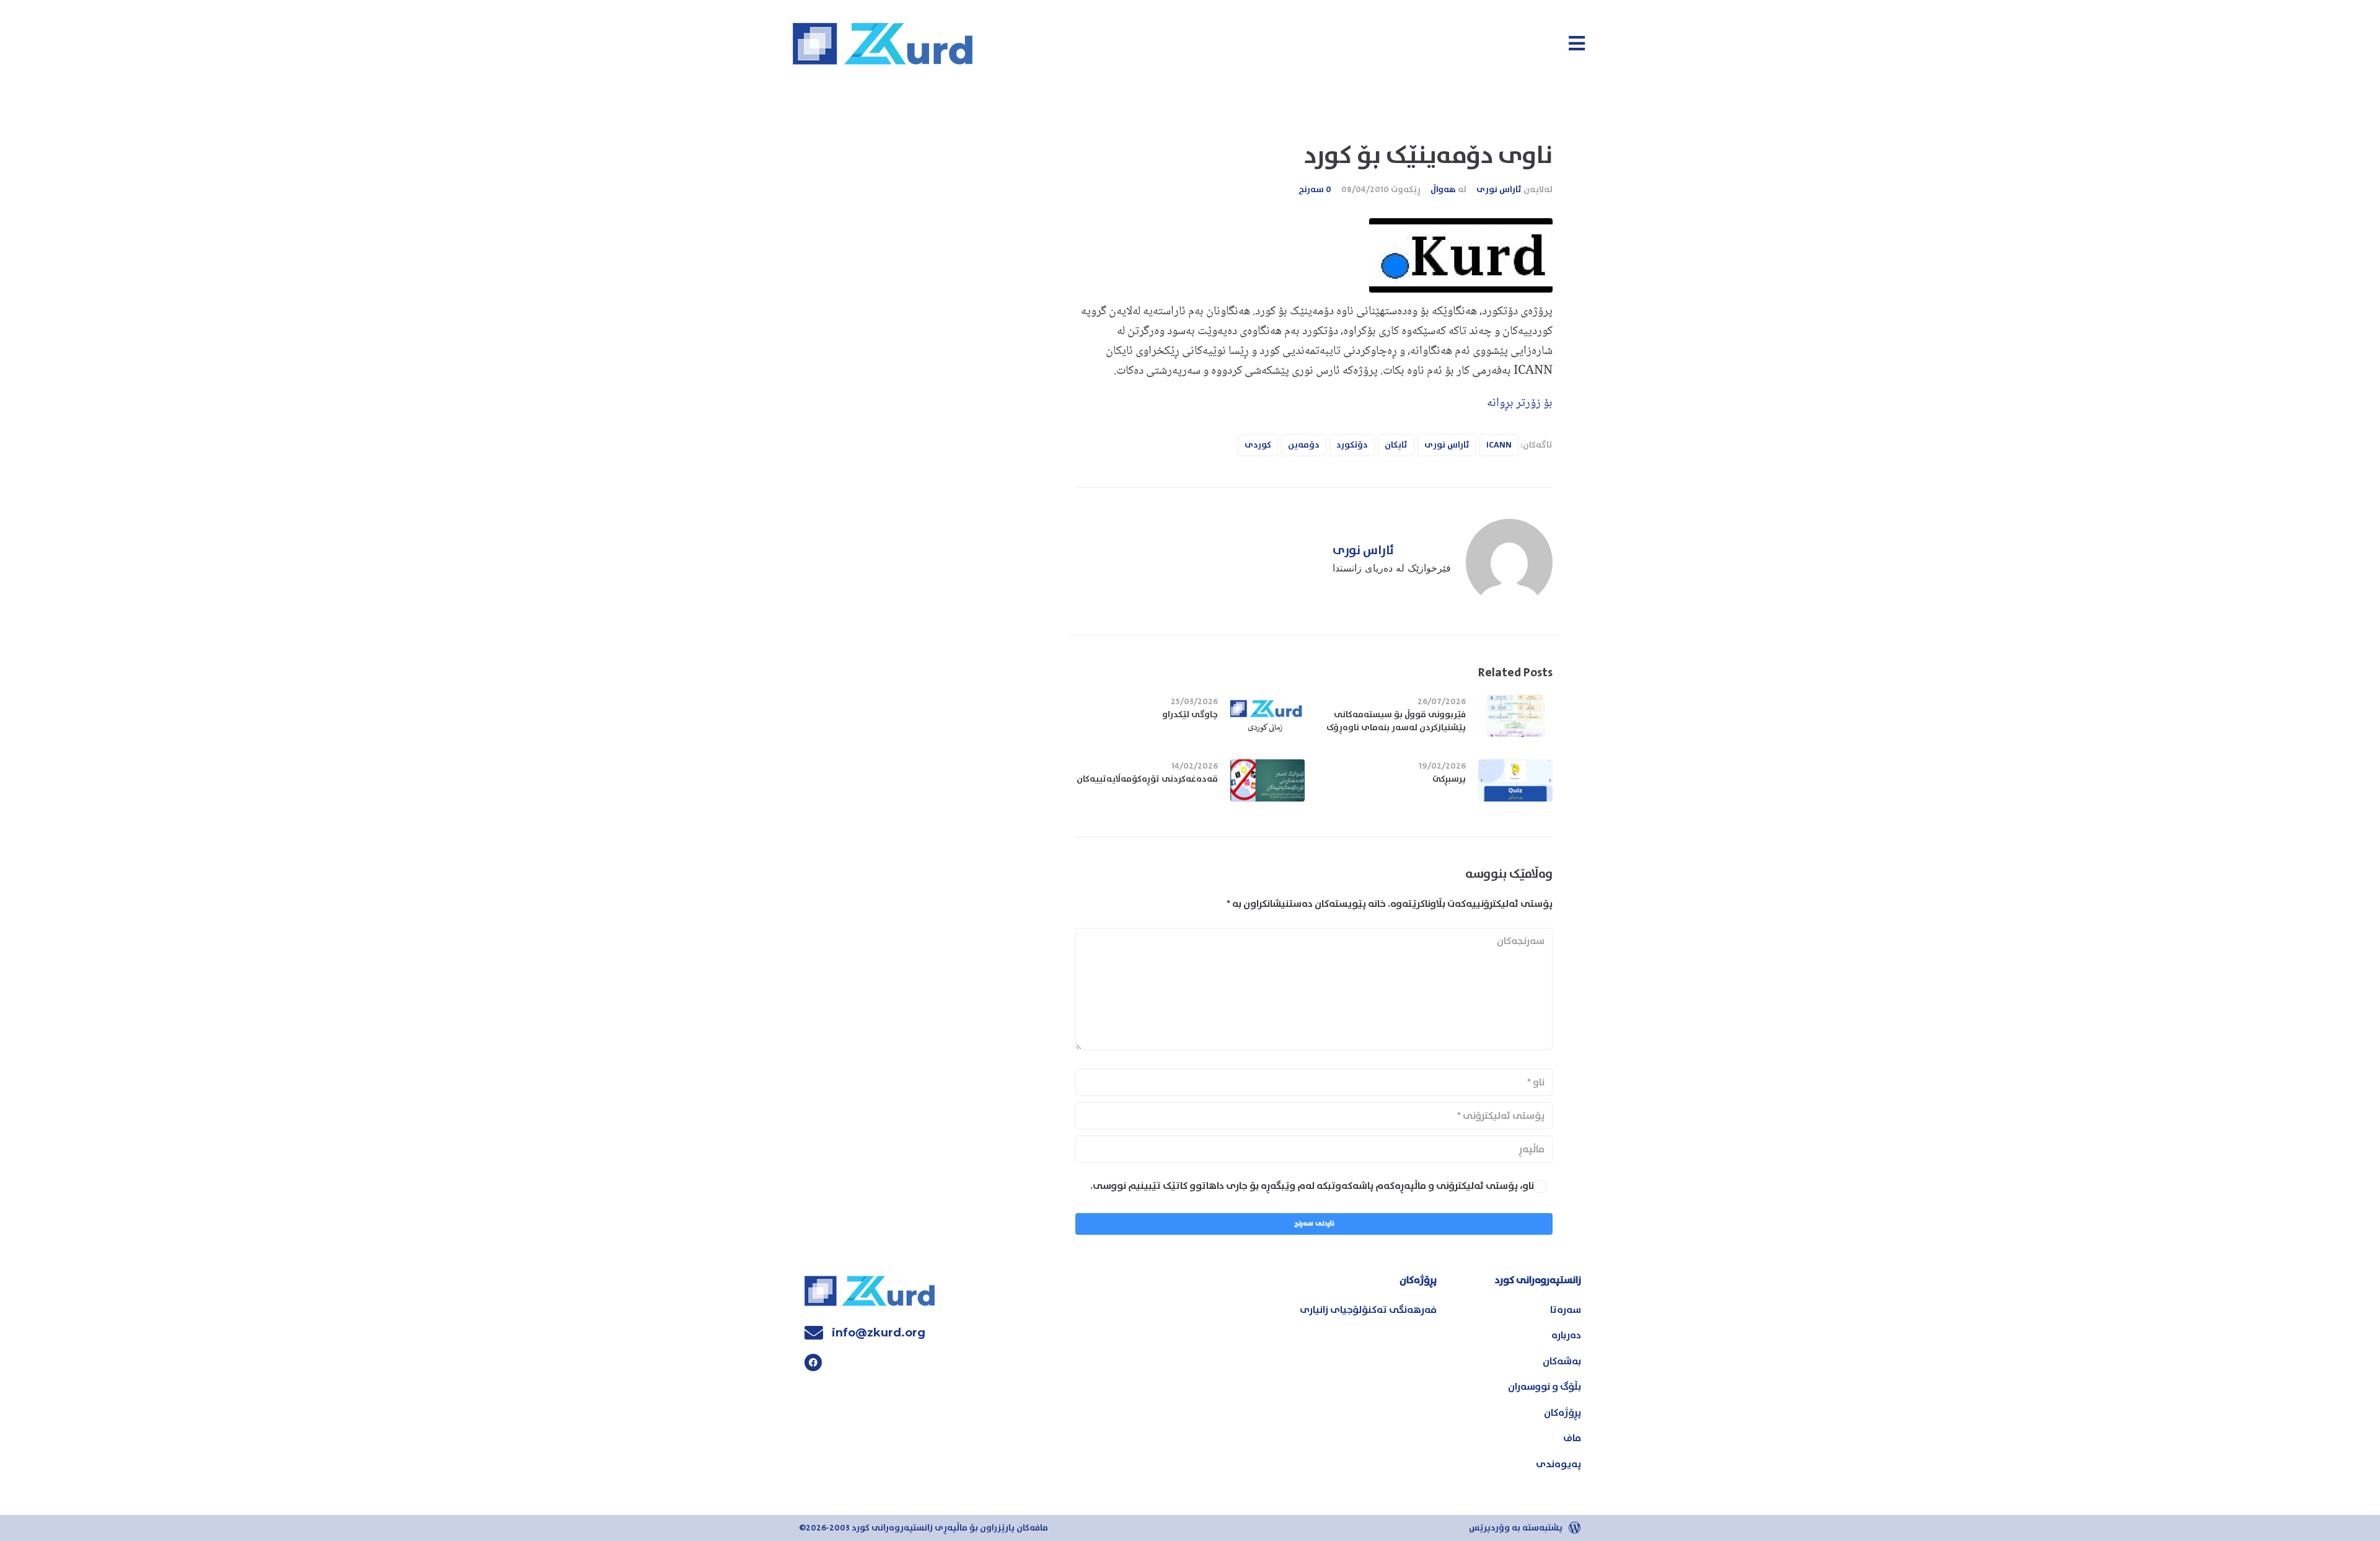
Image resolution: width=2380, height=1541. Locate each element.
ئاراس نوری (1499, 190)
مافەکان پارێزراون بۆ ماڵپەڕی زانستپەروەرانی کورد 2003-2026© (923, 1528)
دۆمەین (1304, 445)
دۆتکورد (1352, 445)
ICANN (1499, 445)
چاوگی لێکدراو (1190, 715)
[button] (1576, 43)
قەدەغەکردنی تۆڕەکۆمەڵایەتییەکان (1147, 779)
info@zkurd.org (879, 1333)
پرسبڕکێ (1448, 779)
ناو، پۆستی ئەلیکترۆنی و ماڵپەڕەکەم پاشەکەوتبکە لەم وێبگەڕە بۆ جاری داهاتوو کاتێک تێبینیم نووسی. (1312, 1186)
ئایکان (1396, 445)
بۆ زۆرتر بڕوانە (1520, 404)
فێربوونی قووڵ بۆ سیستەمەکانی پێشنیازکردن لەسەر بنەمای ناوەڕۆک (1396, 721)
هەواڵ (1443, 190)
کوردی (1258, 445)
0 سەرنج (1315, 190)
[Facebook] (813, 1362)
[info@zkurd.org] (814, 1333)
